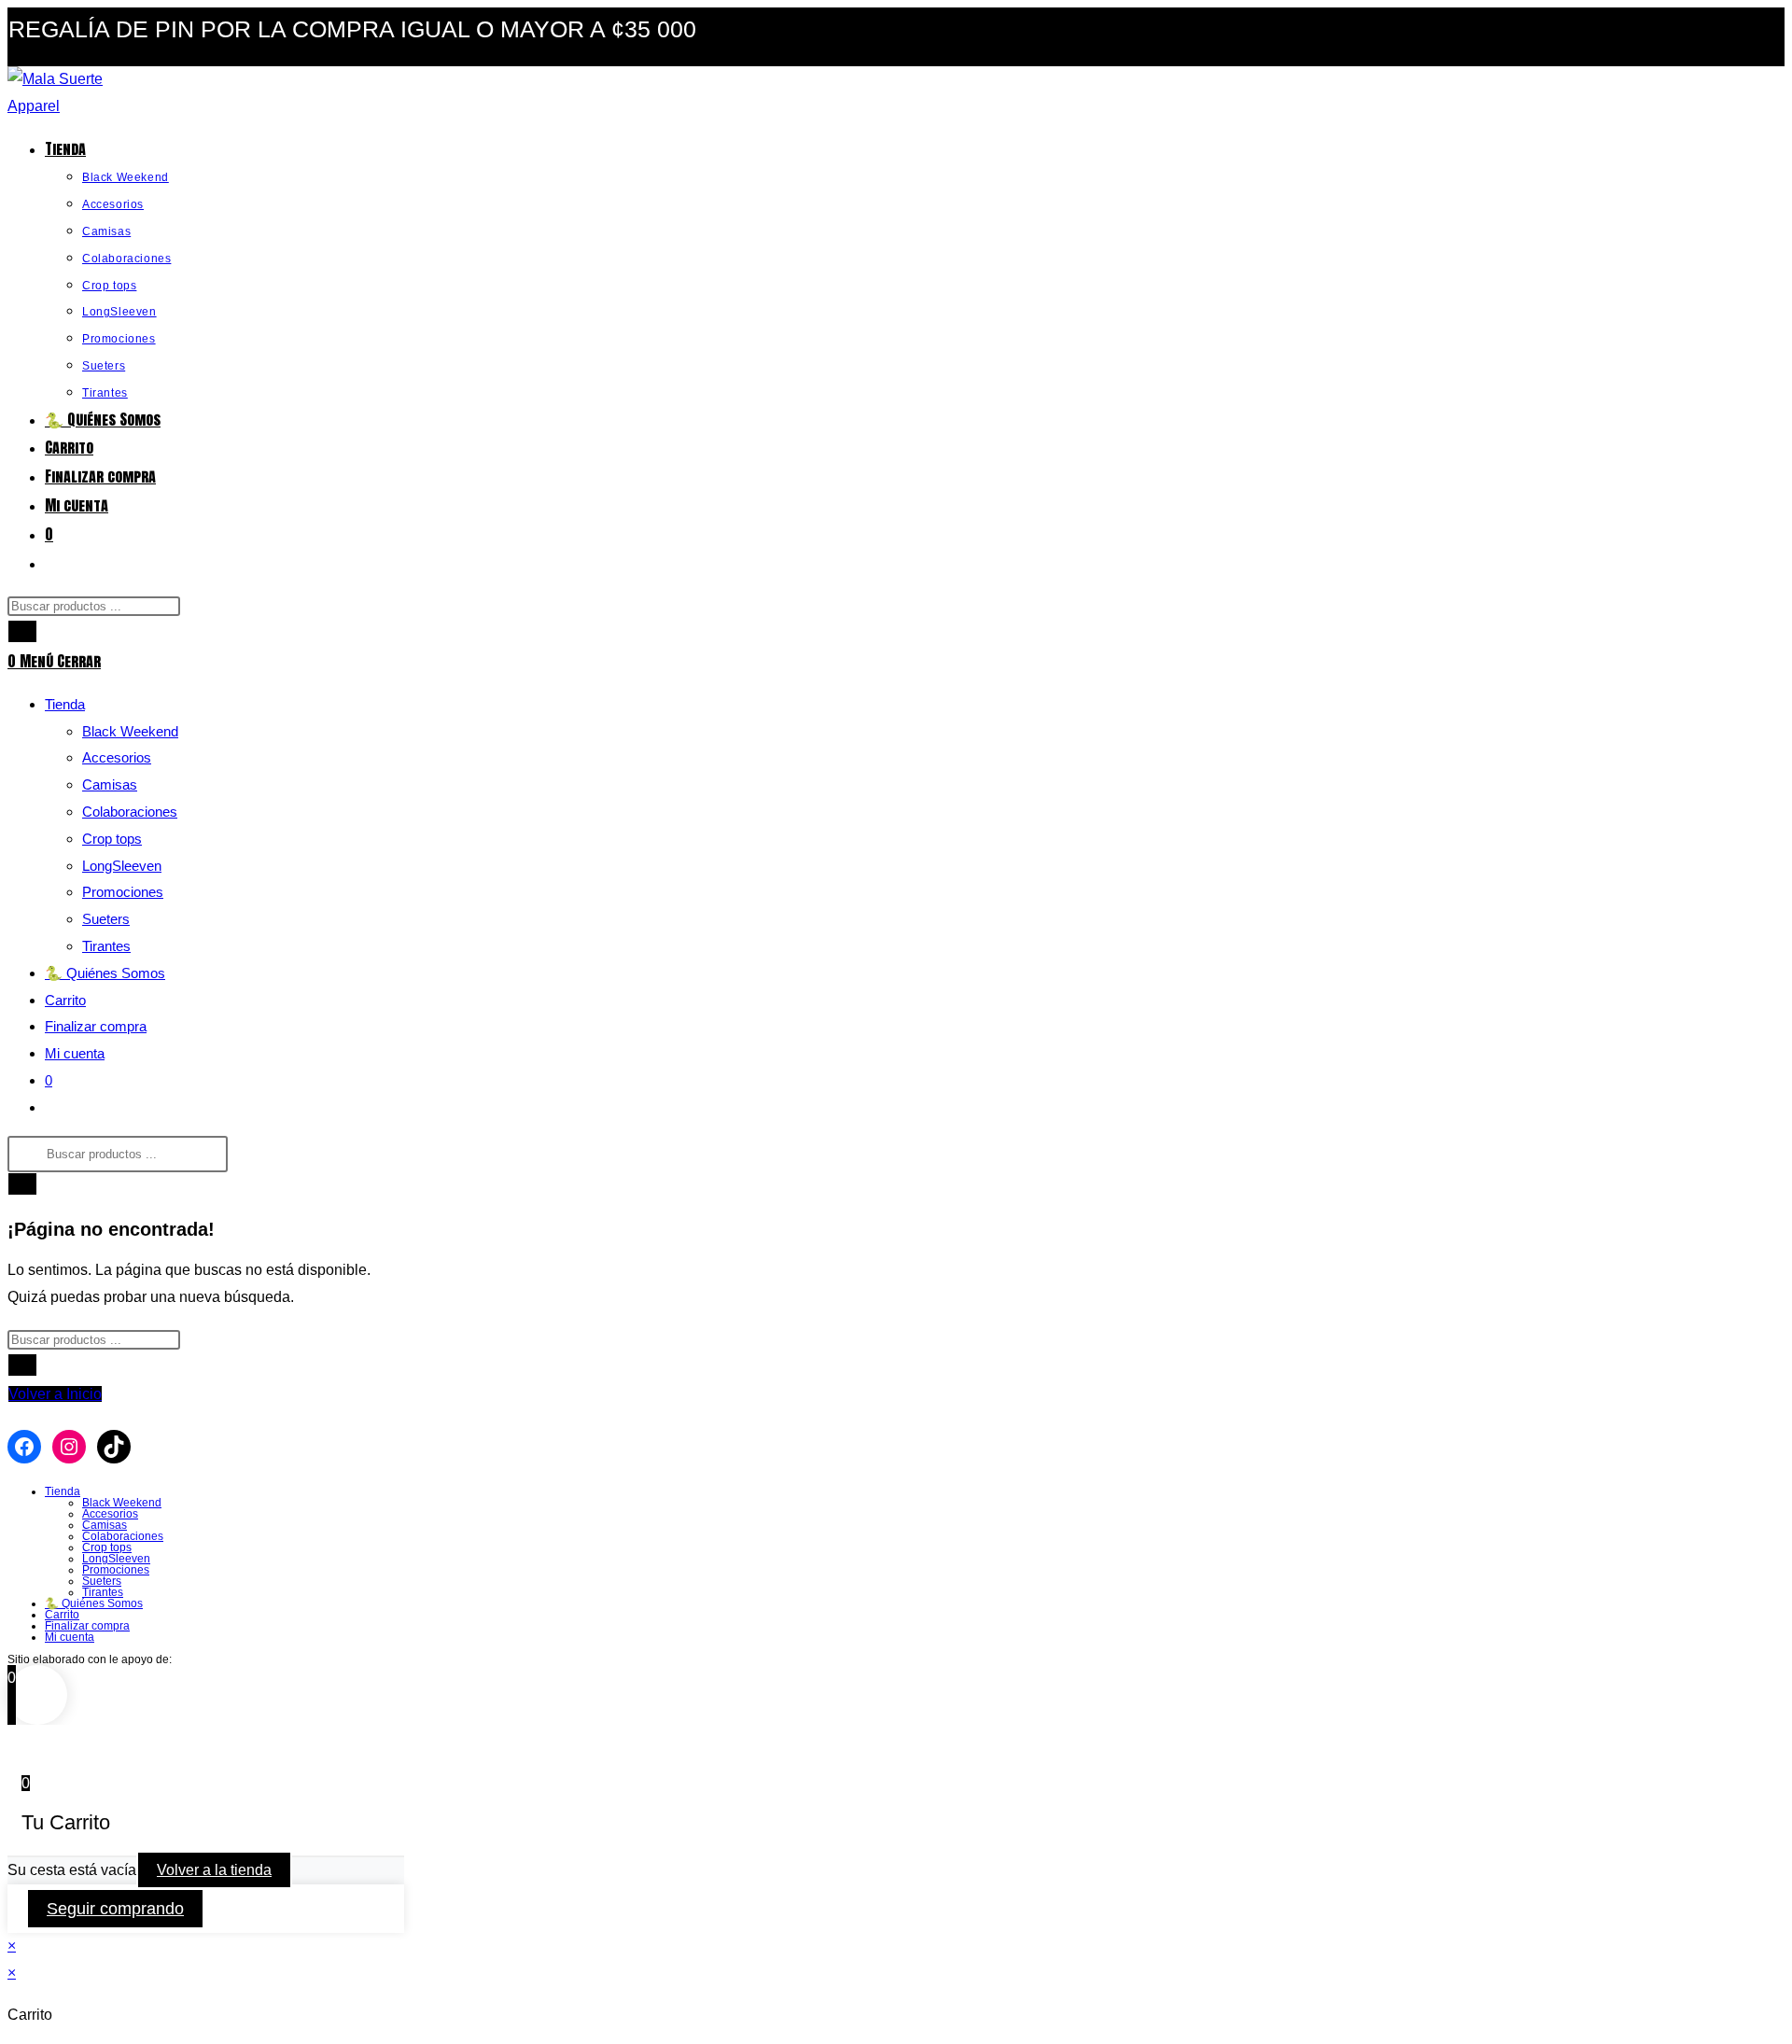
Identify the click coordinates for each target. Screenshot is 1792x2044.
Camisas (110, 784)
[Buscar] (22, 631)
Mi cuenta (75, 1053)
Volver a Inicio (55, 1394)
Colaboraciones (130, 812)
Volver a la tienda (214, 1870)
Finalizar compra (96, 1026)
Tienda (65, 704)
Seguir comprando (115, 1909)
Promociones (123, 892)
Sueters (106, 919)
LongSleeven (122, 866)
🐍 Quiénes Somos (105, 973)
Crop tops (112, 839)
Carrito (65, 1000)
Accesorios (117, 757)
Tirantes (106, 946)
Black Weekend (130, 731)
